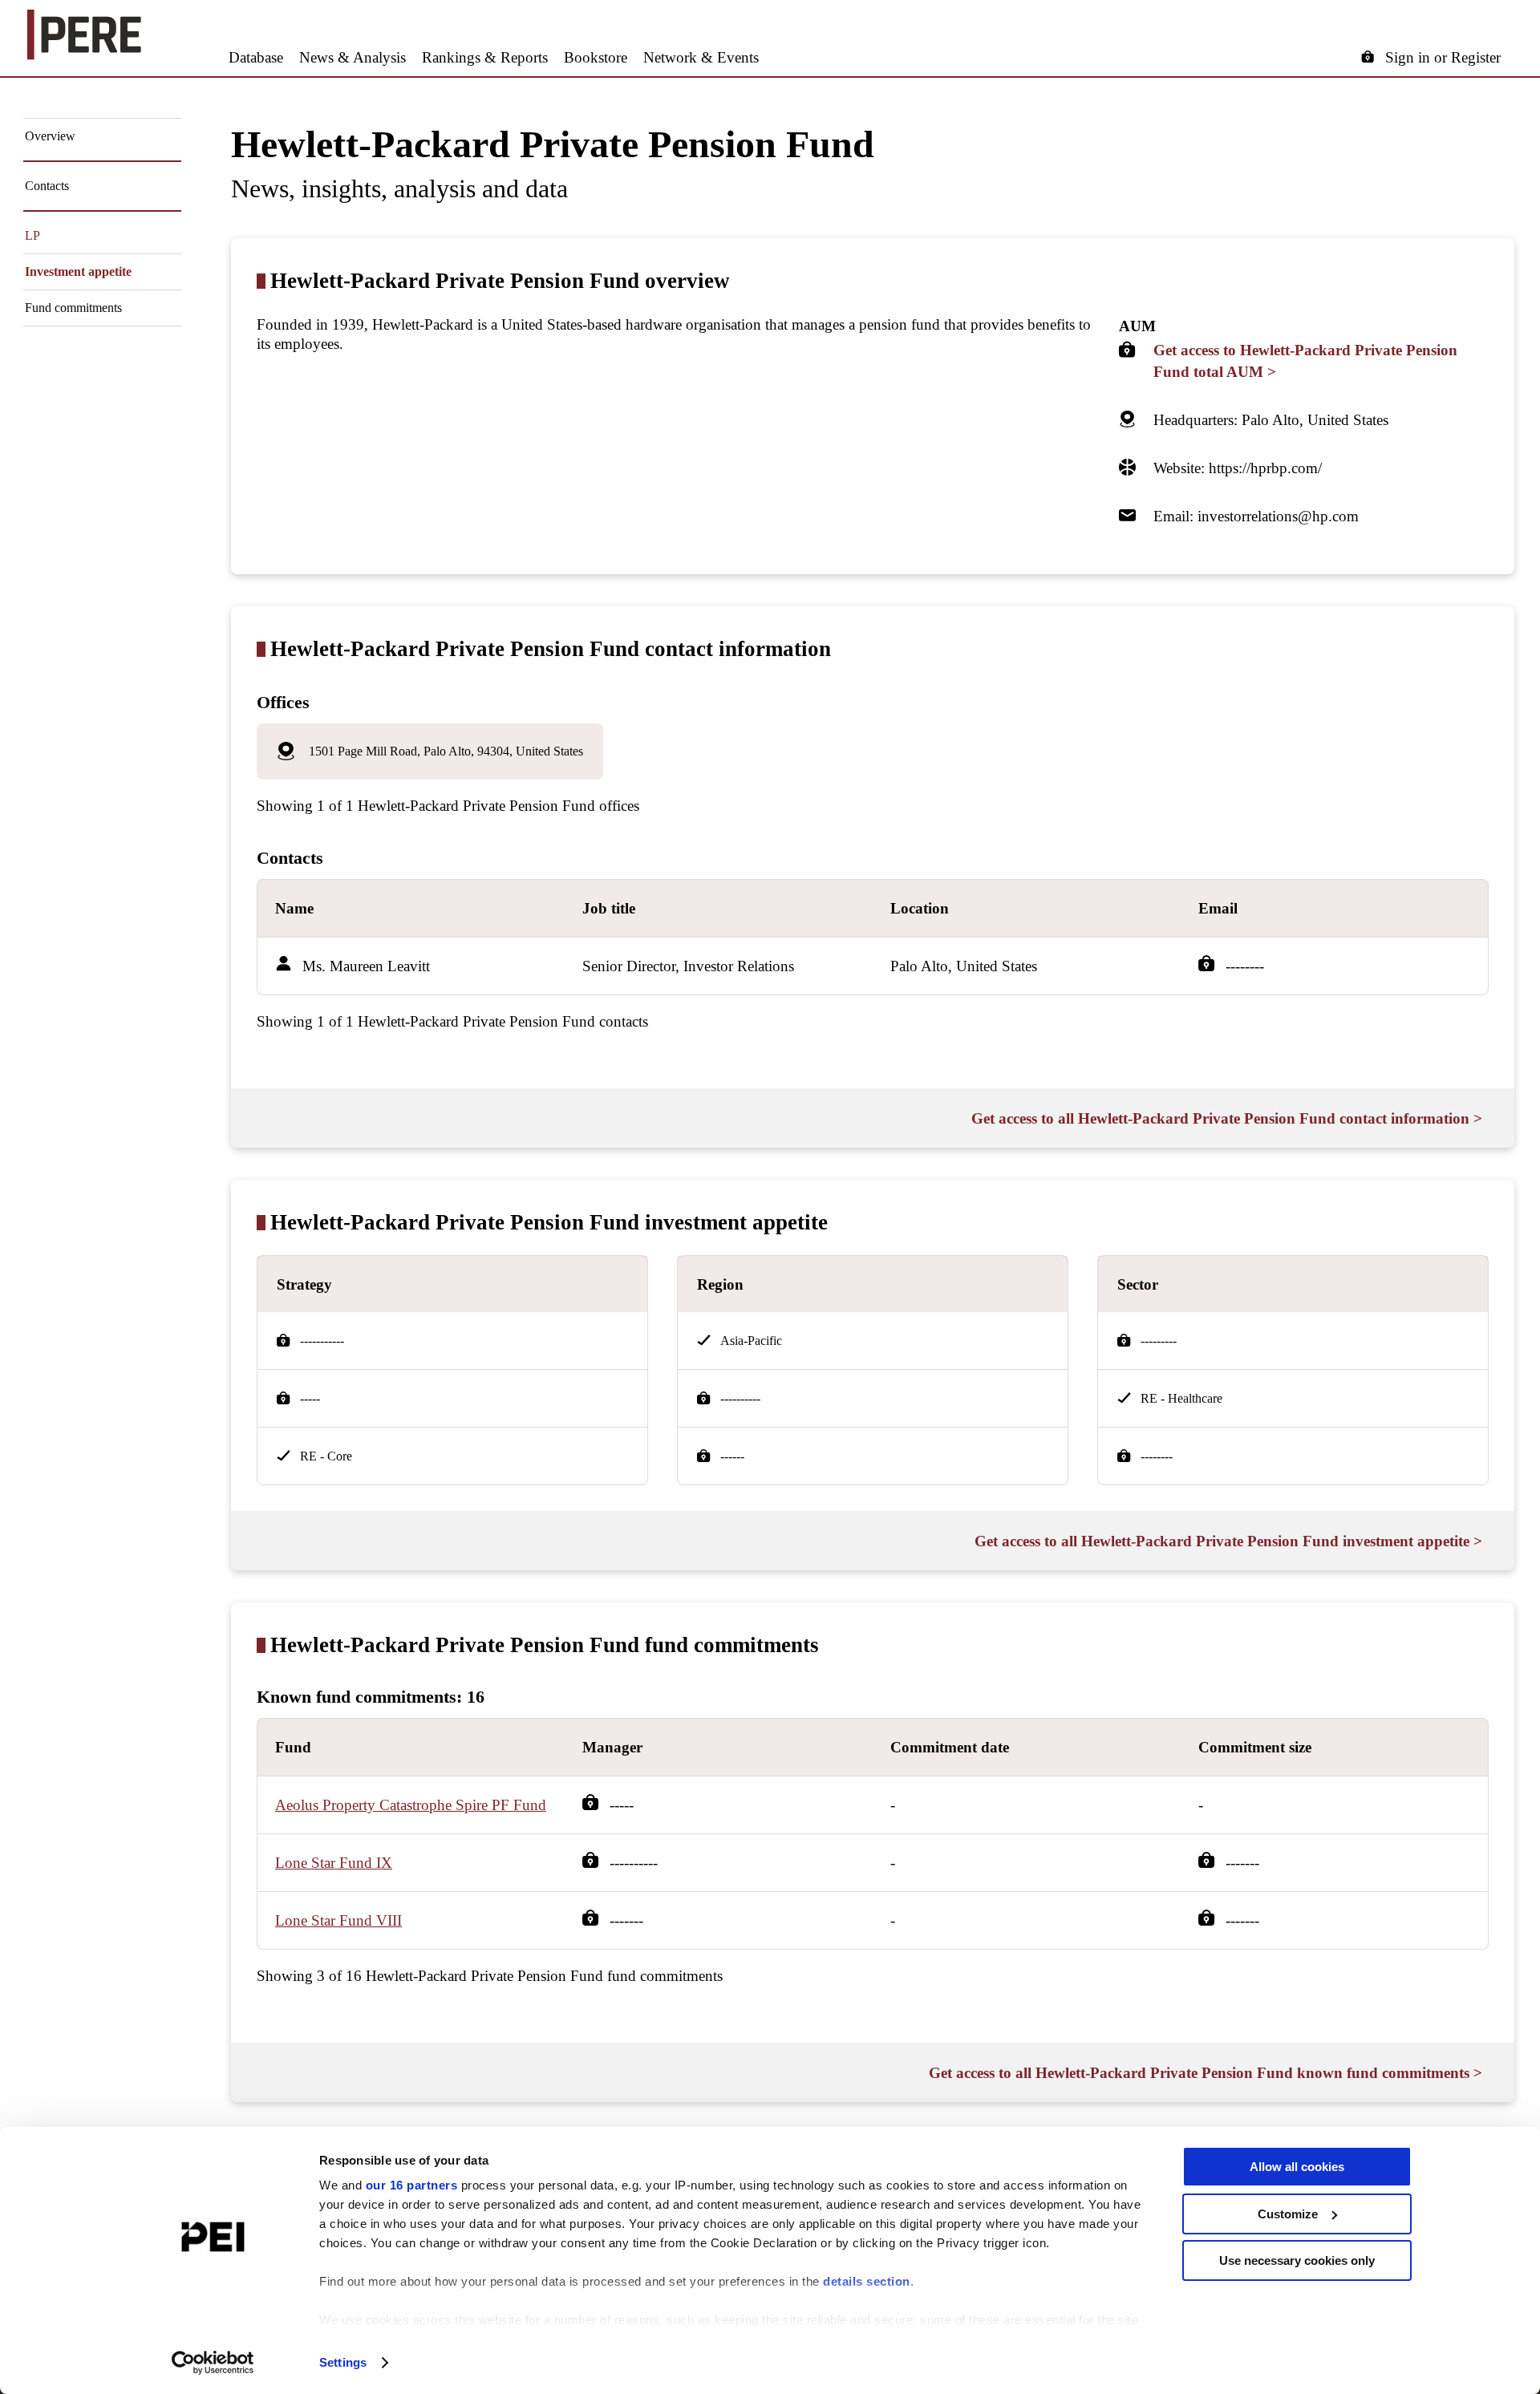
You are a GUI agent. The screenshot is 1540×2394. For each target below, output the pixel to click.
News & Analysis (353, 57)
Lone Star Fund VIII (338, 1920)
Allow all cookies (1297, 2167)
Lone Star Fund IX (334, 1863)
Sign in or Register (1443, 57)
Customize (1288, 2214)
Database (256, 57)
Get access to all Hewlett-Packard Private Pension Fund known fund (1206, 2073)
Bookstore (596, 57)
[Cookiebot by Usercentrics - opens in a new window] (213, 2363)
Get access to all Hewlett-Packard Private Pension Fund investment (1228, 1541)
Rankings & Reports (485, 57)
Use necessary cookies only (1297, 2260)
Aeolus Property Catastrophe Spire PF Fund (411, 1805)
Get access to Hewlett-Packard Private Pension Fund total (1305, 361)
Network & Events (701, 57)
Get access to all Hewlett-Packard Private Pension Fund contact (1227, 1118)
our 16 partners (412, 2185)
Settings (343, 2362)
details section (867, 2281)
